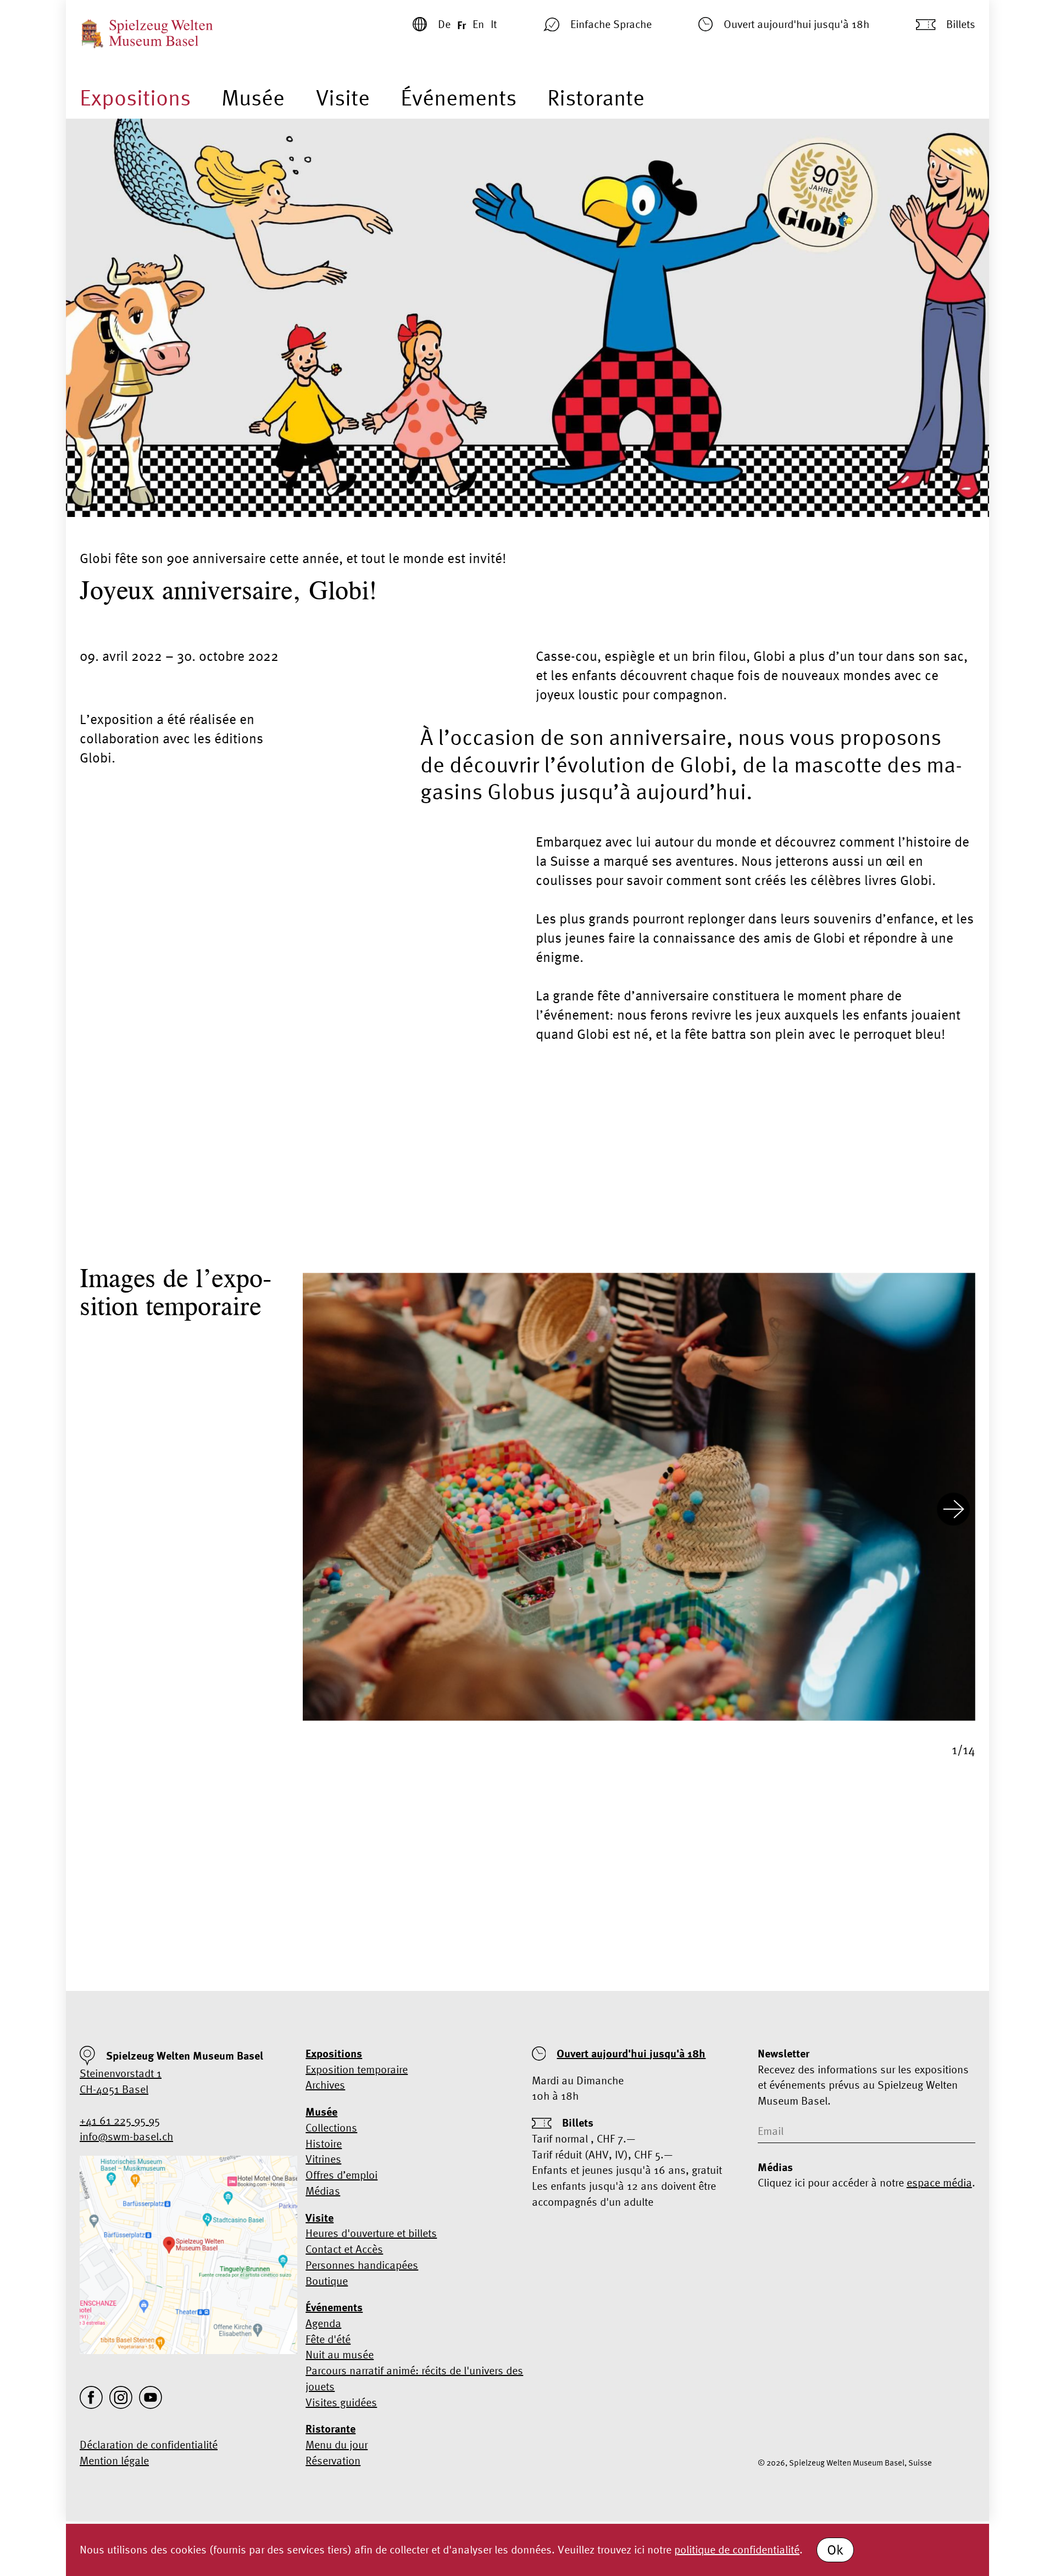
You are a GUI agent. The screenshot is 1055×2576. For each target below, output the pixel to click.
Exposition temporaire (357, 2069)
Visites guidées (341, 2402)
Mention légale (114, 2460)
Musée (253, 98)
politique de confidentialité (737, 2549)
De (444, 24)
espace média (939, 2182)
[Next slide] (953, 1511)
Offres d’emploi (342, 2175)
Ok (835, 2550)
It (494, 24)
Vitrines (323, 2159)
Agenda (323, 2323)
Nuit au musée (340, 2354)
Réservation (333, 2460)
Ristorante (596, 98)
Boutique (327, 2281)
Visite (343, 98)
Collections (331, 2127)
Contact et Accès (344, 2249)
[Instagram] (121, 2397)
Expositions (135, 98)
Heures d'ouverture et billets (371, 2233)
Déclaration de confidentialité (149, 2444)
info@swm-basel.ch (126, 2136)
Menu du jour (337, 2444)
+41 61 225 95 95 (120, 2120)
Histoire (324, 2143)
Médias (323, 2191)
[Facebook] (91, 2397)
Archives (325, 2085)
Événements (459, 98)
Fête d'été (328, 2339)
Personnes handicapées (362, 2265)
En (478, 24)
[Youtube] (151, 2397)
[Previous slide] (325, 1511)
